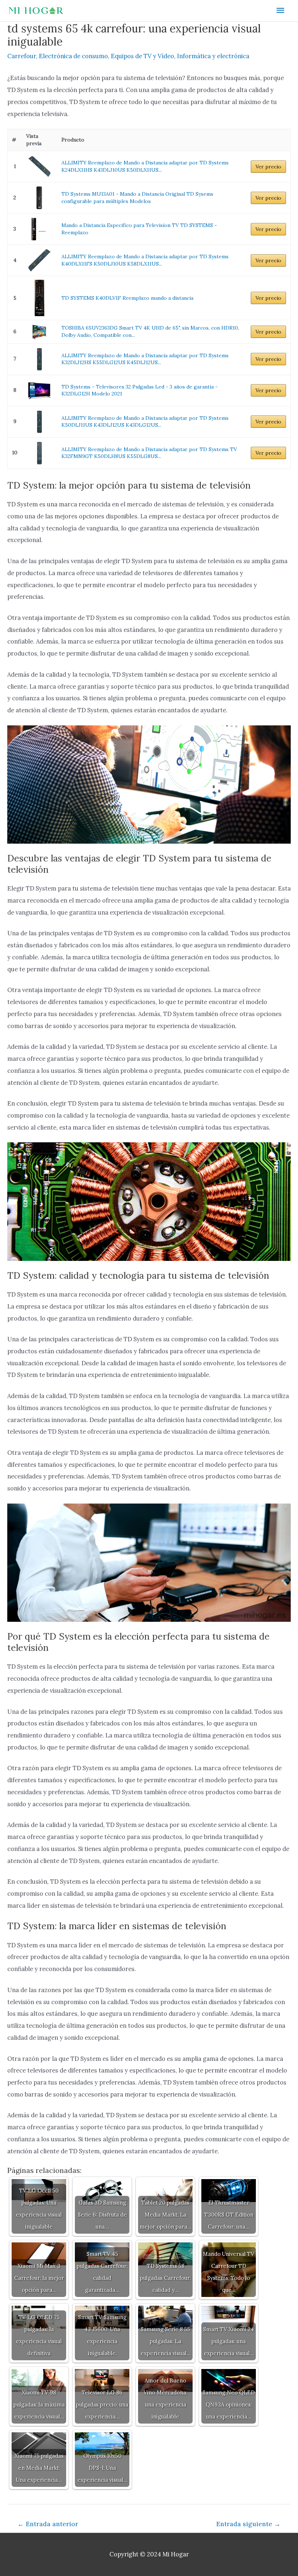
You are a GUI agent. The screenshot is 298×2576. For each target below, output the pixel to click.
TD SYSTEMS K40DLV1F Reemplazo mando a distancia (127, 298)
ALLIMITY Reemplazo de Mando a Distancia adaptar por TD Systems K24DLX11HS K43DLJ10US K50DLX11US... (145, 166)
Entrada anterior (48, 2524)
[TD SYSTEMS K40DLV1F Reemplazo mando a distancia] (39, 298)
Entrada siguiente (248, 2524)
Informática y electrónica (213, 56)
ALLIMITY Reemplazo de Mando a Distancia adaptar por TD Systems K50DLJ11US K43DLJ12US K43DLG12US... (145, 422)
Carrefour (22, 56)
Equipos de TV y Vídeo (142, 56)
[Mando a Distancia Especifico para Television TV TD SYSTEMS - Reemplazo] (39, 229)
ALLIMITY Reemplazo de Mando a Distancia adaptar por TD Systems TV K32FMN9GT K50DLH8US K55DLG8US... (149, 453)
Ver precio (268, 167)
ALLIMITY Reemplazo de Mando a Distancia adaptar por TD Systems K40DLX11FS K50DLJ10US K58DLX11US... (145, 260)
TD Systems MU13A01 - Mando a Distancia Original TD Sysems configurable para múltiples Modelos (137, 198)
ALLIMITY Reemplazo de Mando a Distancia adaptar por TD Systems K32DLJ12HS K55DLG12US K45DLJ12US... (145, 359)
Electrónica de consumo (73, 56)
